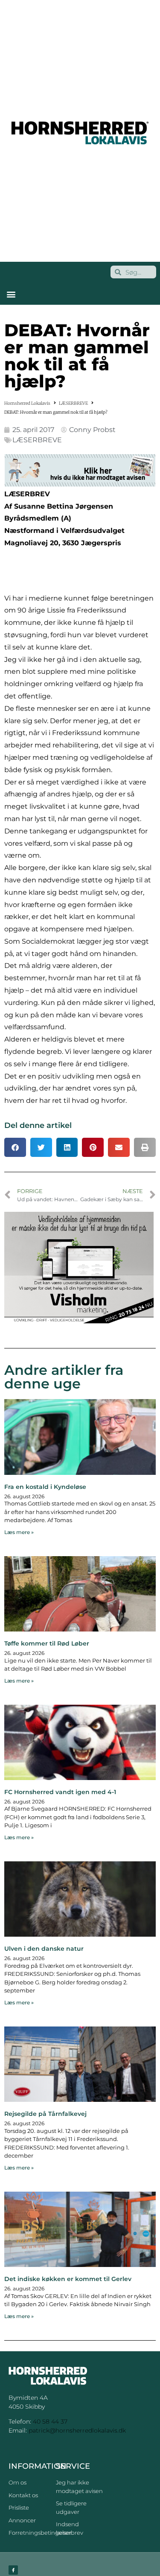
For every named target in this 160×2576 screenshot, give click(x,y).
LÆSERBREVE (73, 403)
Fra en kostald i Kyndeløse (45, 1487)
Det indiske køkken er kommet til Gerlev (68, 2279)
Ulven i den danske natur (44, 1949)
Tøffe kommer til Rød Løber (47, 1643)
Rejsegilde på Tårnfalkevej (45, 2114)
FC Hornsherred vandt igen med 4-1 (60, 1792)
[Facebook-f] (13, 2570)
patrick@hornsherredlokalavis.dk (77, 2430)
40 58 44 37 (50, 2421)
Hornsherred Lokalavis (27, 403)
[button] (11, 294)
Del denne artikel (38, 1125)
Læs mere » (19, 1532)
